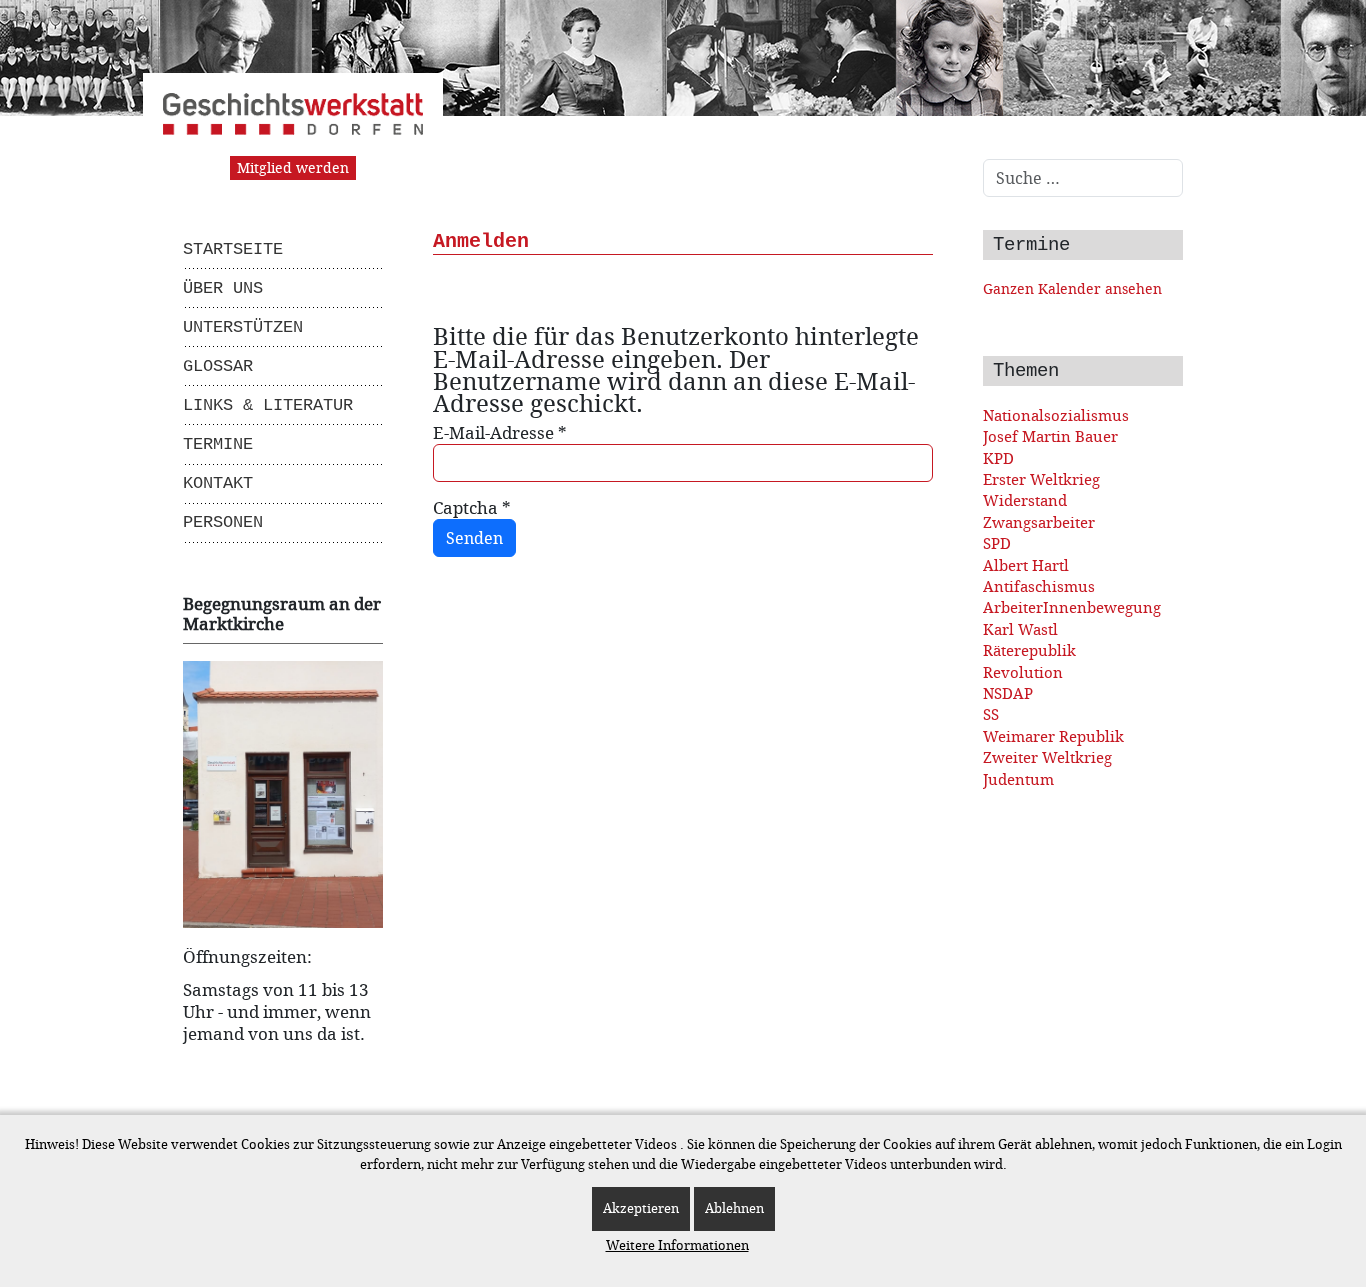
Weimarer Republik (1053, 736)
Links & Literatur (268, 405)
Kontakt (218, 483)
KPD (998, 458)
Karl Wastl (1020, 629)
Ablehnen (734, 1208)
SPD (997, 543)
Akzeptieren (641, 1208)
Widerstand (1025, 500)
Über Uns (223, 288)
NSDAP (1008, 693)
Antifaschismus (1039, 586)
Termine (218, 444)
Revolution (1023, 672)
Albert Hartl (1026, 565)
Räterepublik (1029, 650)
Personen (223, 522)
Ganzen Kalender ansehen (1072, 289)
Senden (474, 538)
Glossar (218, 366)
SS (991, 714)
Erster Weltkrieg (1041, 479)
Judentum (1018, 779)
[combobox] (1083, 178)
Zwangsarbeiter (1039, 522)
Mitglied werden (293, 168)
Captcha (472, 508)
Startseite (233, 249)
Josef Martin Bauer (1050, 436)
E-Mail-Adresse (500, 433)
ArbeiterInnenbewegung (1072, 607)
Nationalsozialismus (1056, 415)
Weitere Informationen (677, 1245)
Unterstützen (243, 327)
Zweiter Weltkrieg (1047, 757)
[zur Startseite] (293, 122)
